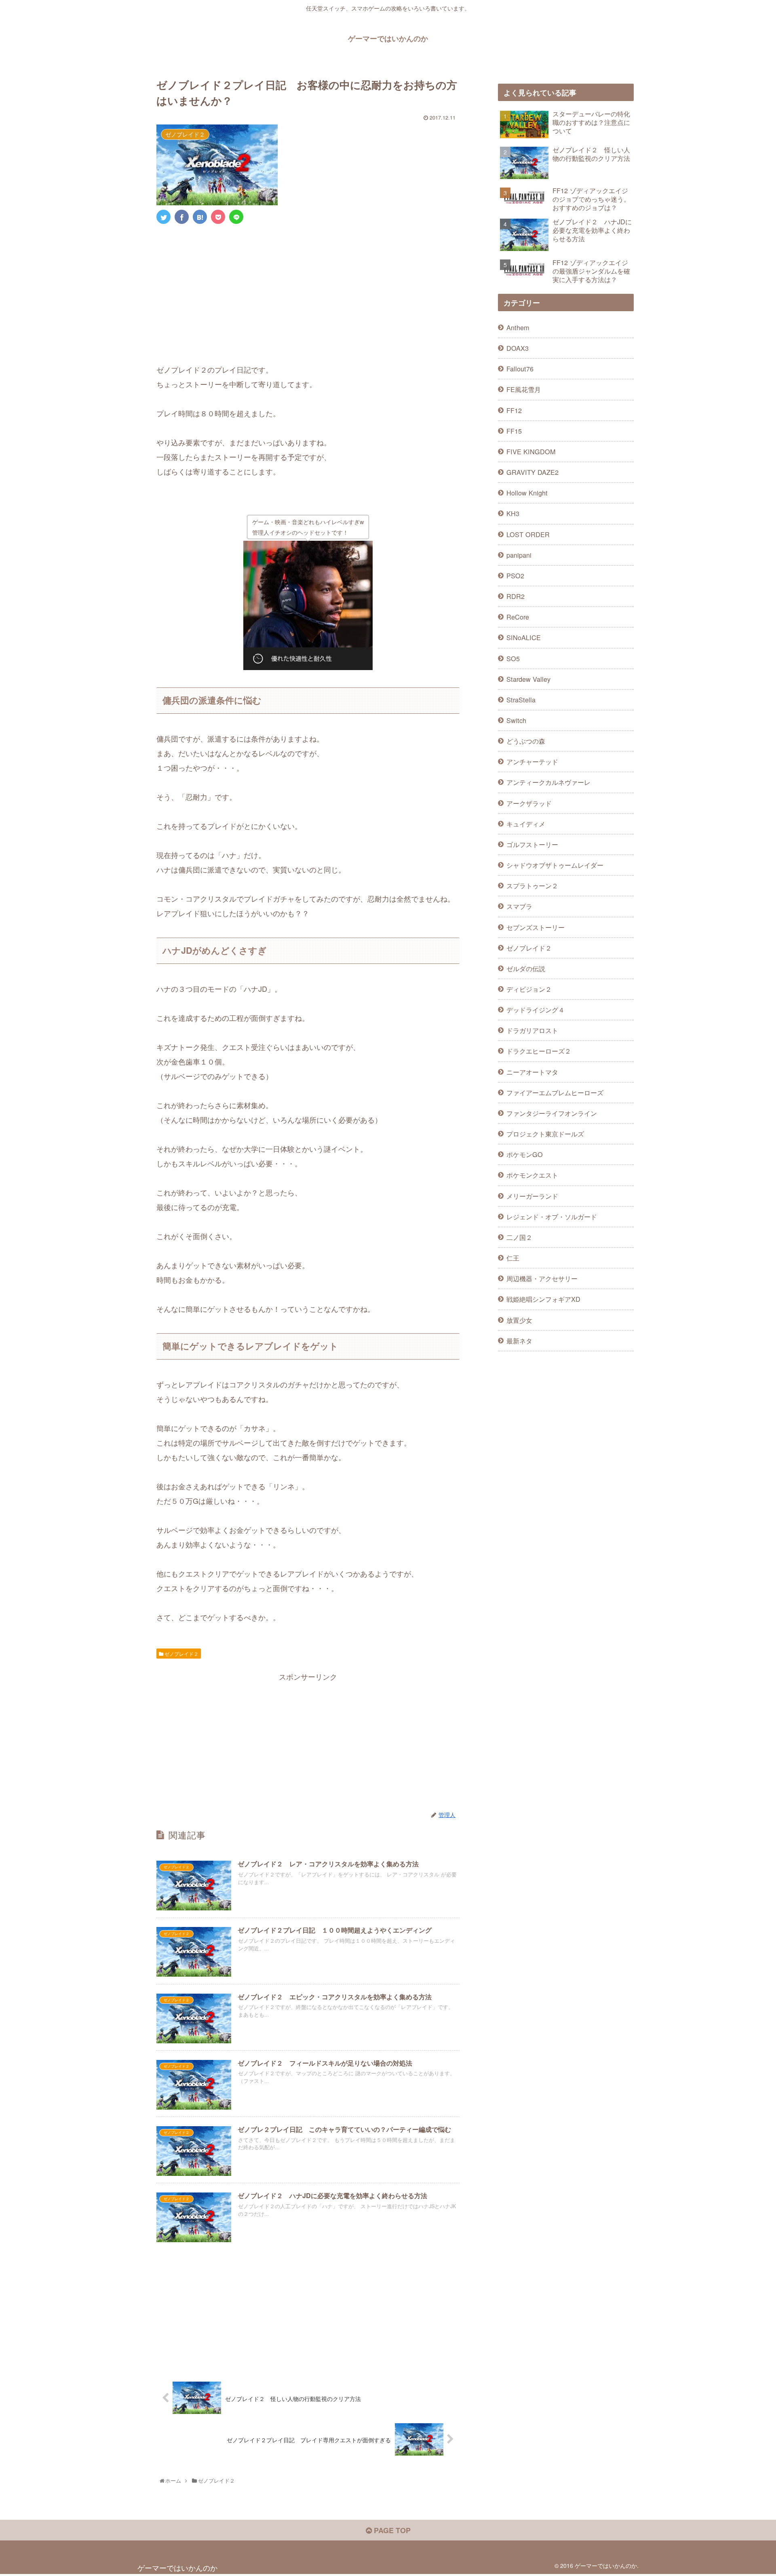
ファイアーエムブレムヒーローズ (555, 1092)
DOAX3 (518, 348)
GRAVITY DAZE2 (532, 472)
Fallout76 (520, 369)
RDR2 (516, 596)
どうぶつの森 (526, 741)
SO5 (513, 658)
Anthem (518, 327)
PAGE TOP (391, 2530)
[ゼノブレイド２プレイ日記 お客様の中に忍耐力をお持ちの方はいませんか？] (200, 217)
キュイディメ (526, 824)
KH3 (513, 513)
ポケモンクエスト (532, 1175)
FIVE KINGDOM (531, 451)
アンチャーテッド (532, 761)
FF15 (514, 431)
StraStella (521, 700)
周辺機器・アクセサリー (542, 1278)
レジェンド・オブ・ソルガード (552, 1216)
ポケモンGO (525, 1154)
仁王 (513, 1258)
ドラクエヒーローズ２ (539, 1051)
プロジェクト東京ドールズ (545, 1134)
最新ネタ (519, 1341)
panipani (519, 555)
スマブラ (519, 906)
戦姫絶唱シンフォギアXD (543, 1299)
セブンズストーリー (536, 927)
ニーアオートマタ (532, 1072)
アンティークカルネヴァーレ (548, 782)
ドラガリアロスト (532, 1030)
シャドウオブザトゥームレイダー (555, 865)
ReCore (518, 617)
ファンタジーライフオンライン (552, 1113)
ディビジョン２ (529, 989)
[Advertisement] (308, 291)
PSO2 (515, 575)
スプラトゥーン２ (532, 885)
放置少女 (519, 1320)
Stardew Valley (528, 679)
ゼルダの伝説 (526, 968)
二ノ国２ (519, 1237)
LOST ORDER (528, 534)
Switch (516, 720)
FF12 (514, 410)
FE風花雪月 (524, 389)
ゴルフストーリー (532, 844)
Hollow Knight (527, 493)
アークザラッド (529, 803)
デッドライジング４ (536, 1010)
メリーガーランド (532, 1196)
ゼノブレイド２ (181, 1654)
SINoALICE (524, 637)
